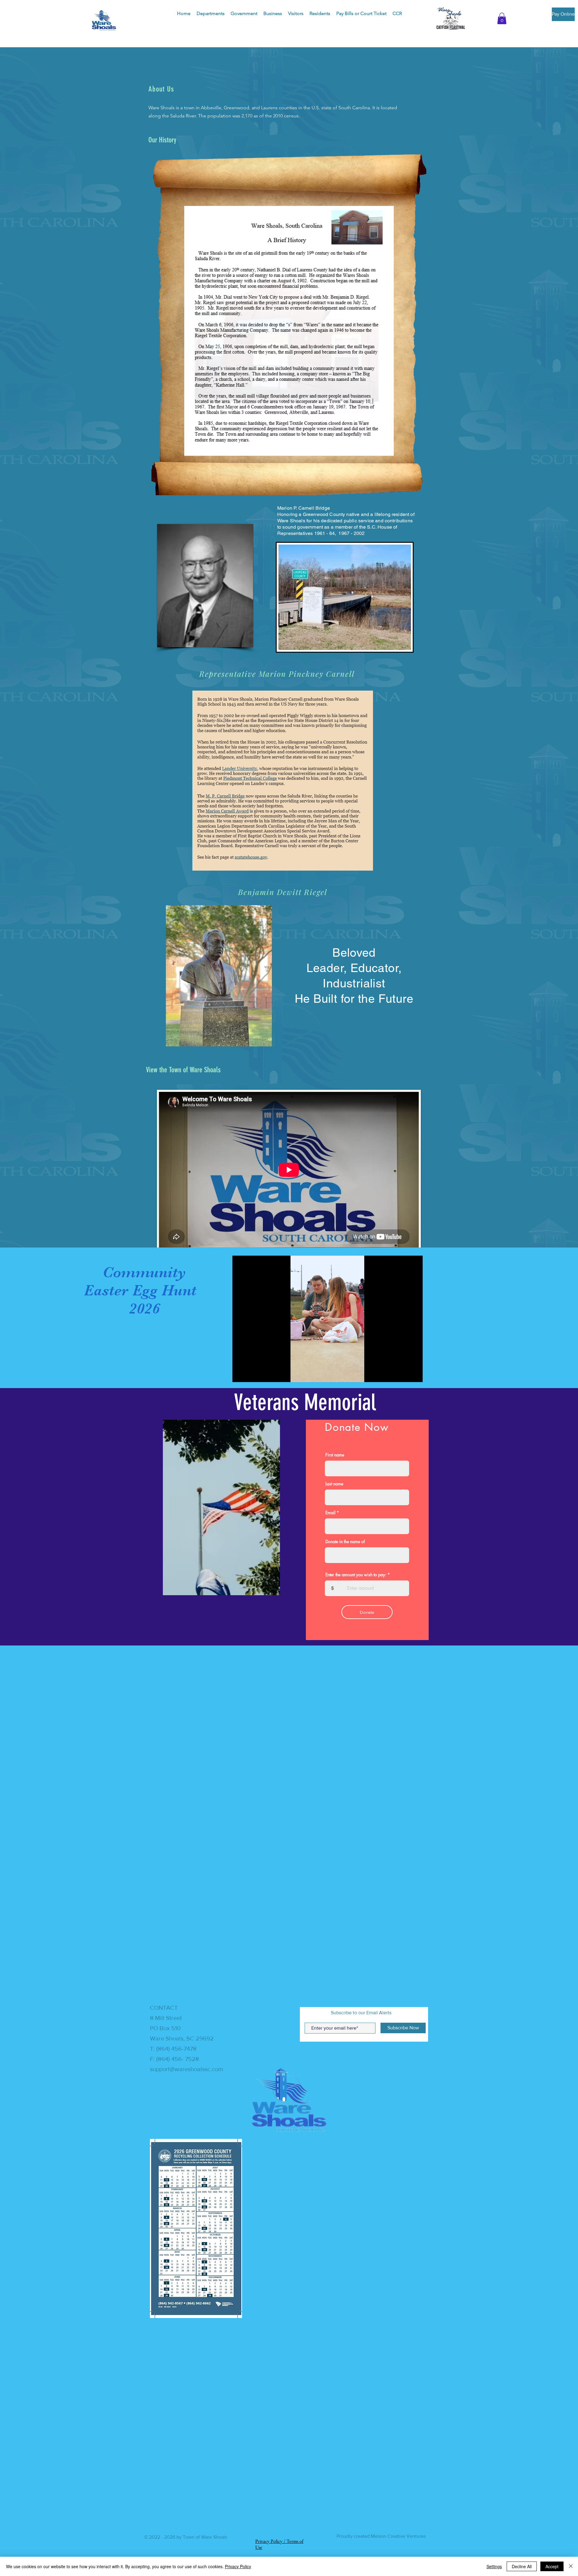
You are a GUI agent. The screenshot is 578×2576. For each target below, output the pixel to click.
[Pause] (240, 1374)
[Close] (571, 2566)
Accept (552, 2566)
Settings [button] (494, 2566)
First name (335, 1455)
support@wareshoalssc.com (186, 2069)
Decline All (522, 2566)
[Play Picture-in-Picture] (404, 1374)
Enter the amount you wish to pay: (356, 1575)
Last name (334, 1484)
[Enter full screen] (415, 1374)
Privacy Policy (238, 2566)
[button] (211, 14)
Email (330, 1513)
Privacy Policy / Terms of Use (279, 2548)
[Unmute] (250, 1374)
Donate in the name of (345, 1542)
